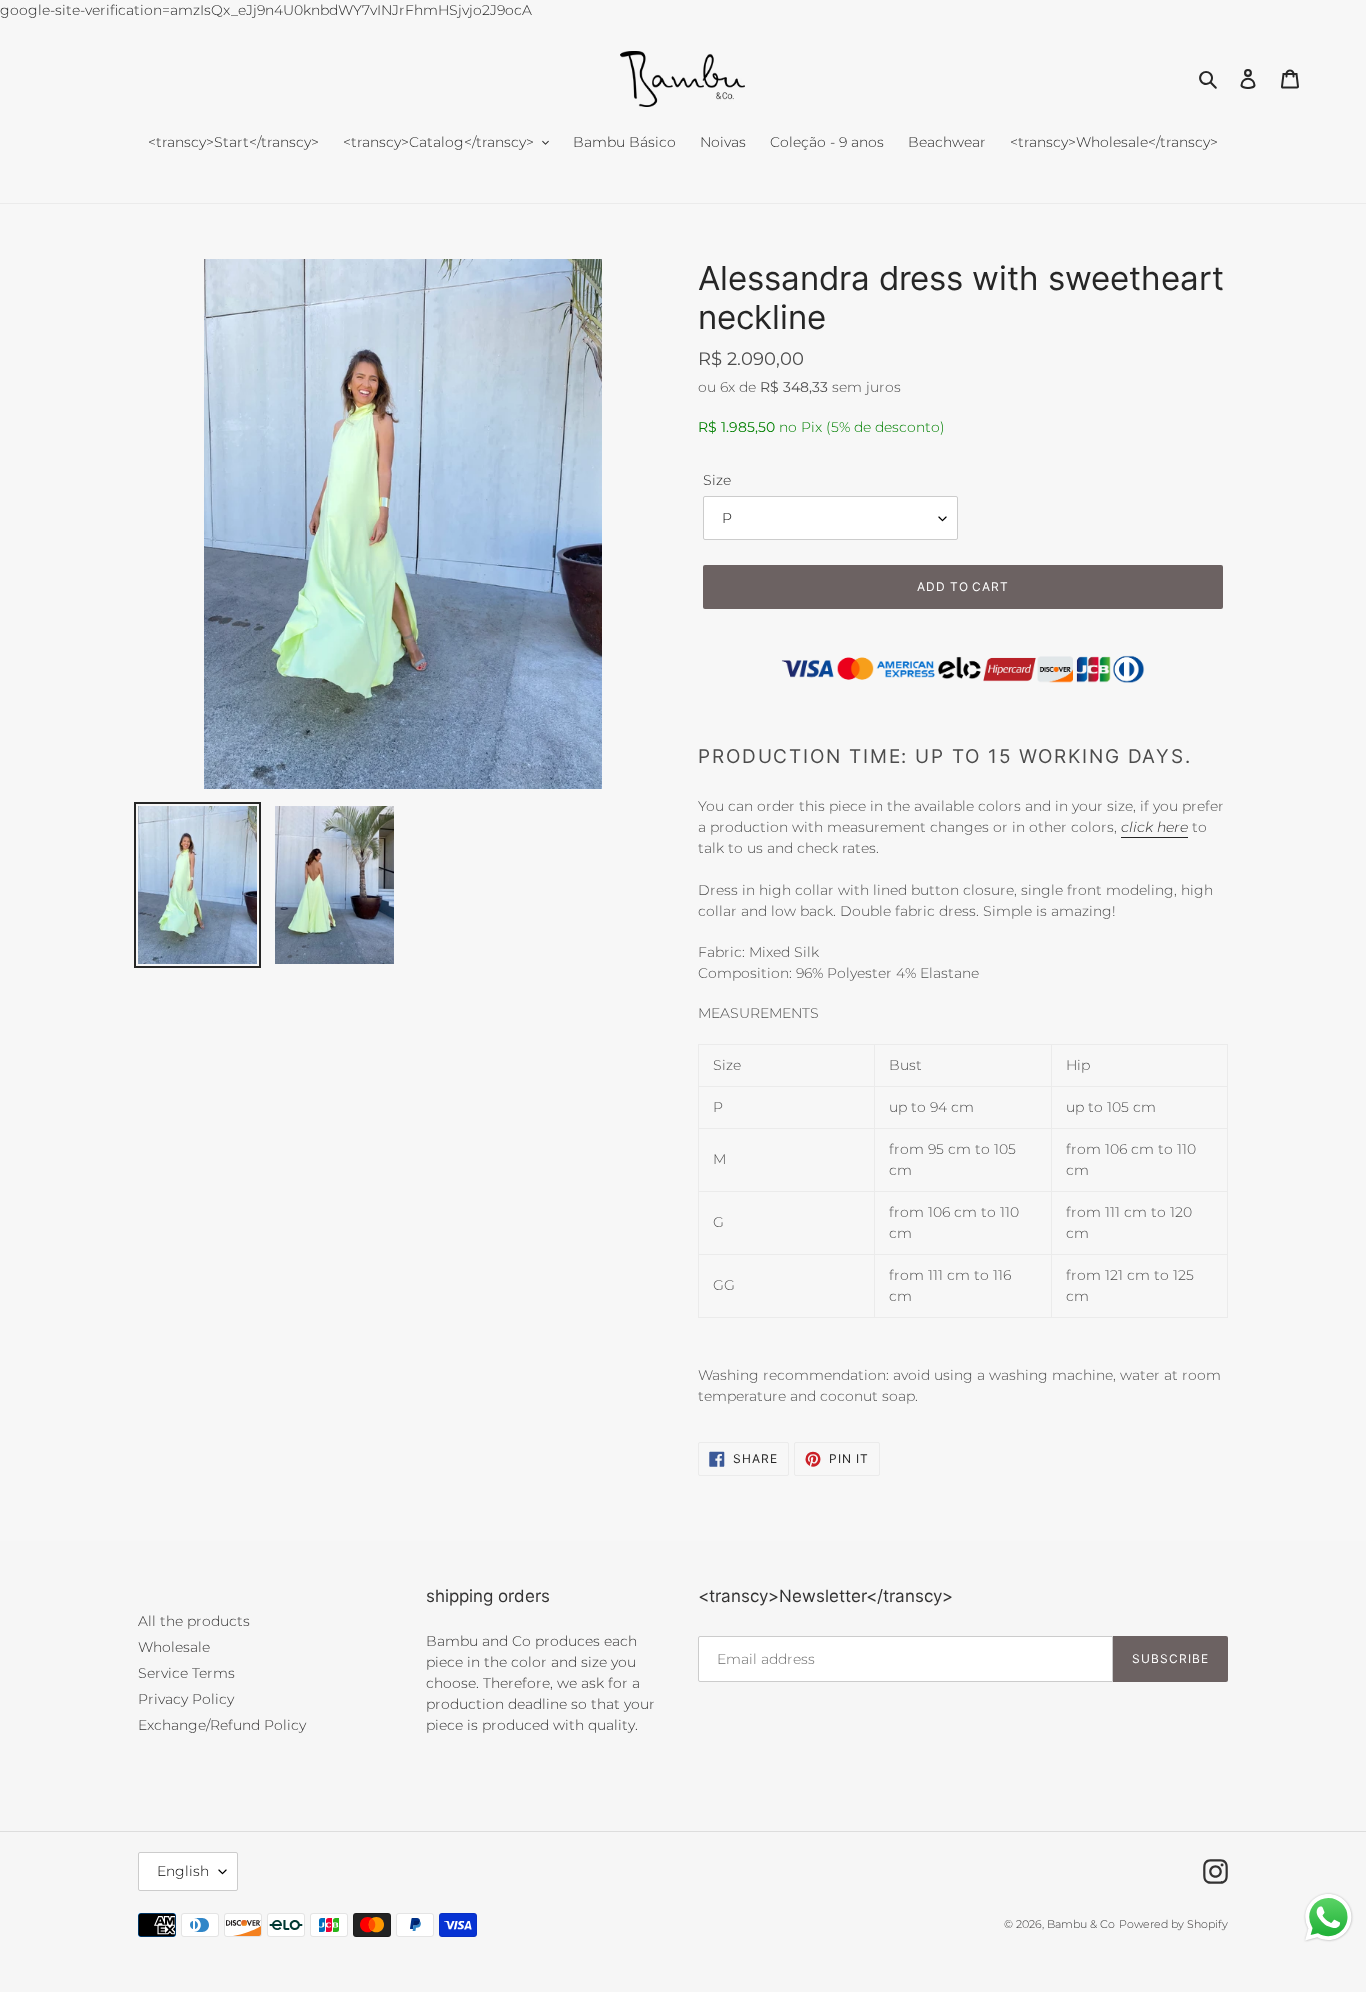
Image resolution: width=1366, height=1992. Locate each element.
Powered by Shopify (1173, 1924)
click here (1154, 827)
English (183, 1871)
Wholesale (174, 1647)
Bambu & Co (1081, 1924)
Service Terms (186, 1673)
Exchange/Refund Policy (222, 1725)
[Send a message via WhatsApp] (1328, 1917)
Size (717, 480)
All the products (194, 1621)
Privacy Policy (186, 1699)
